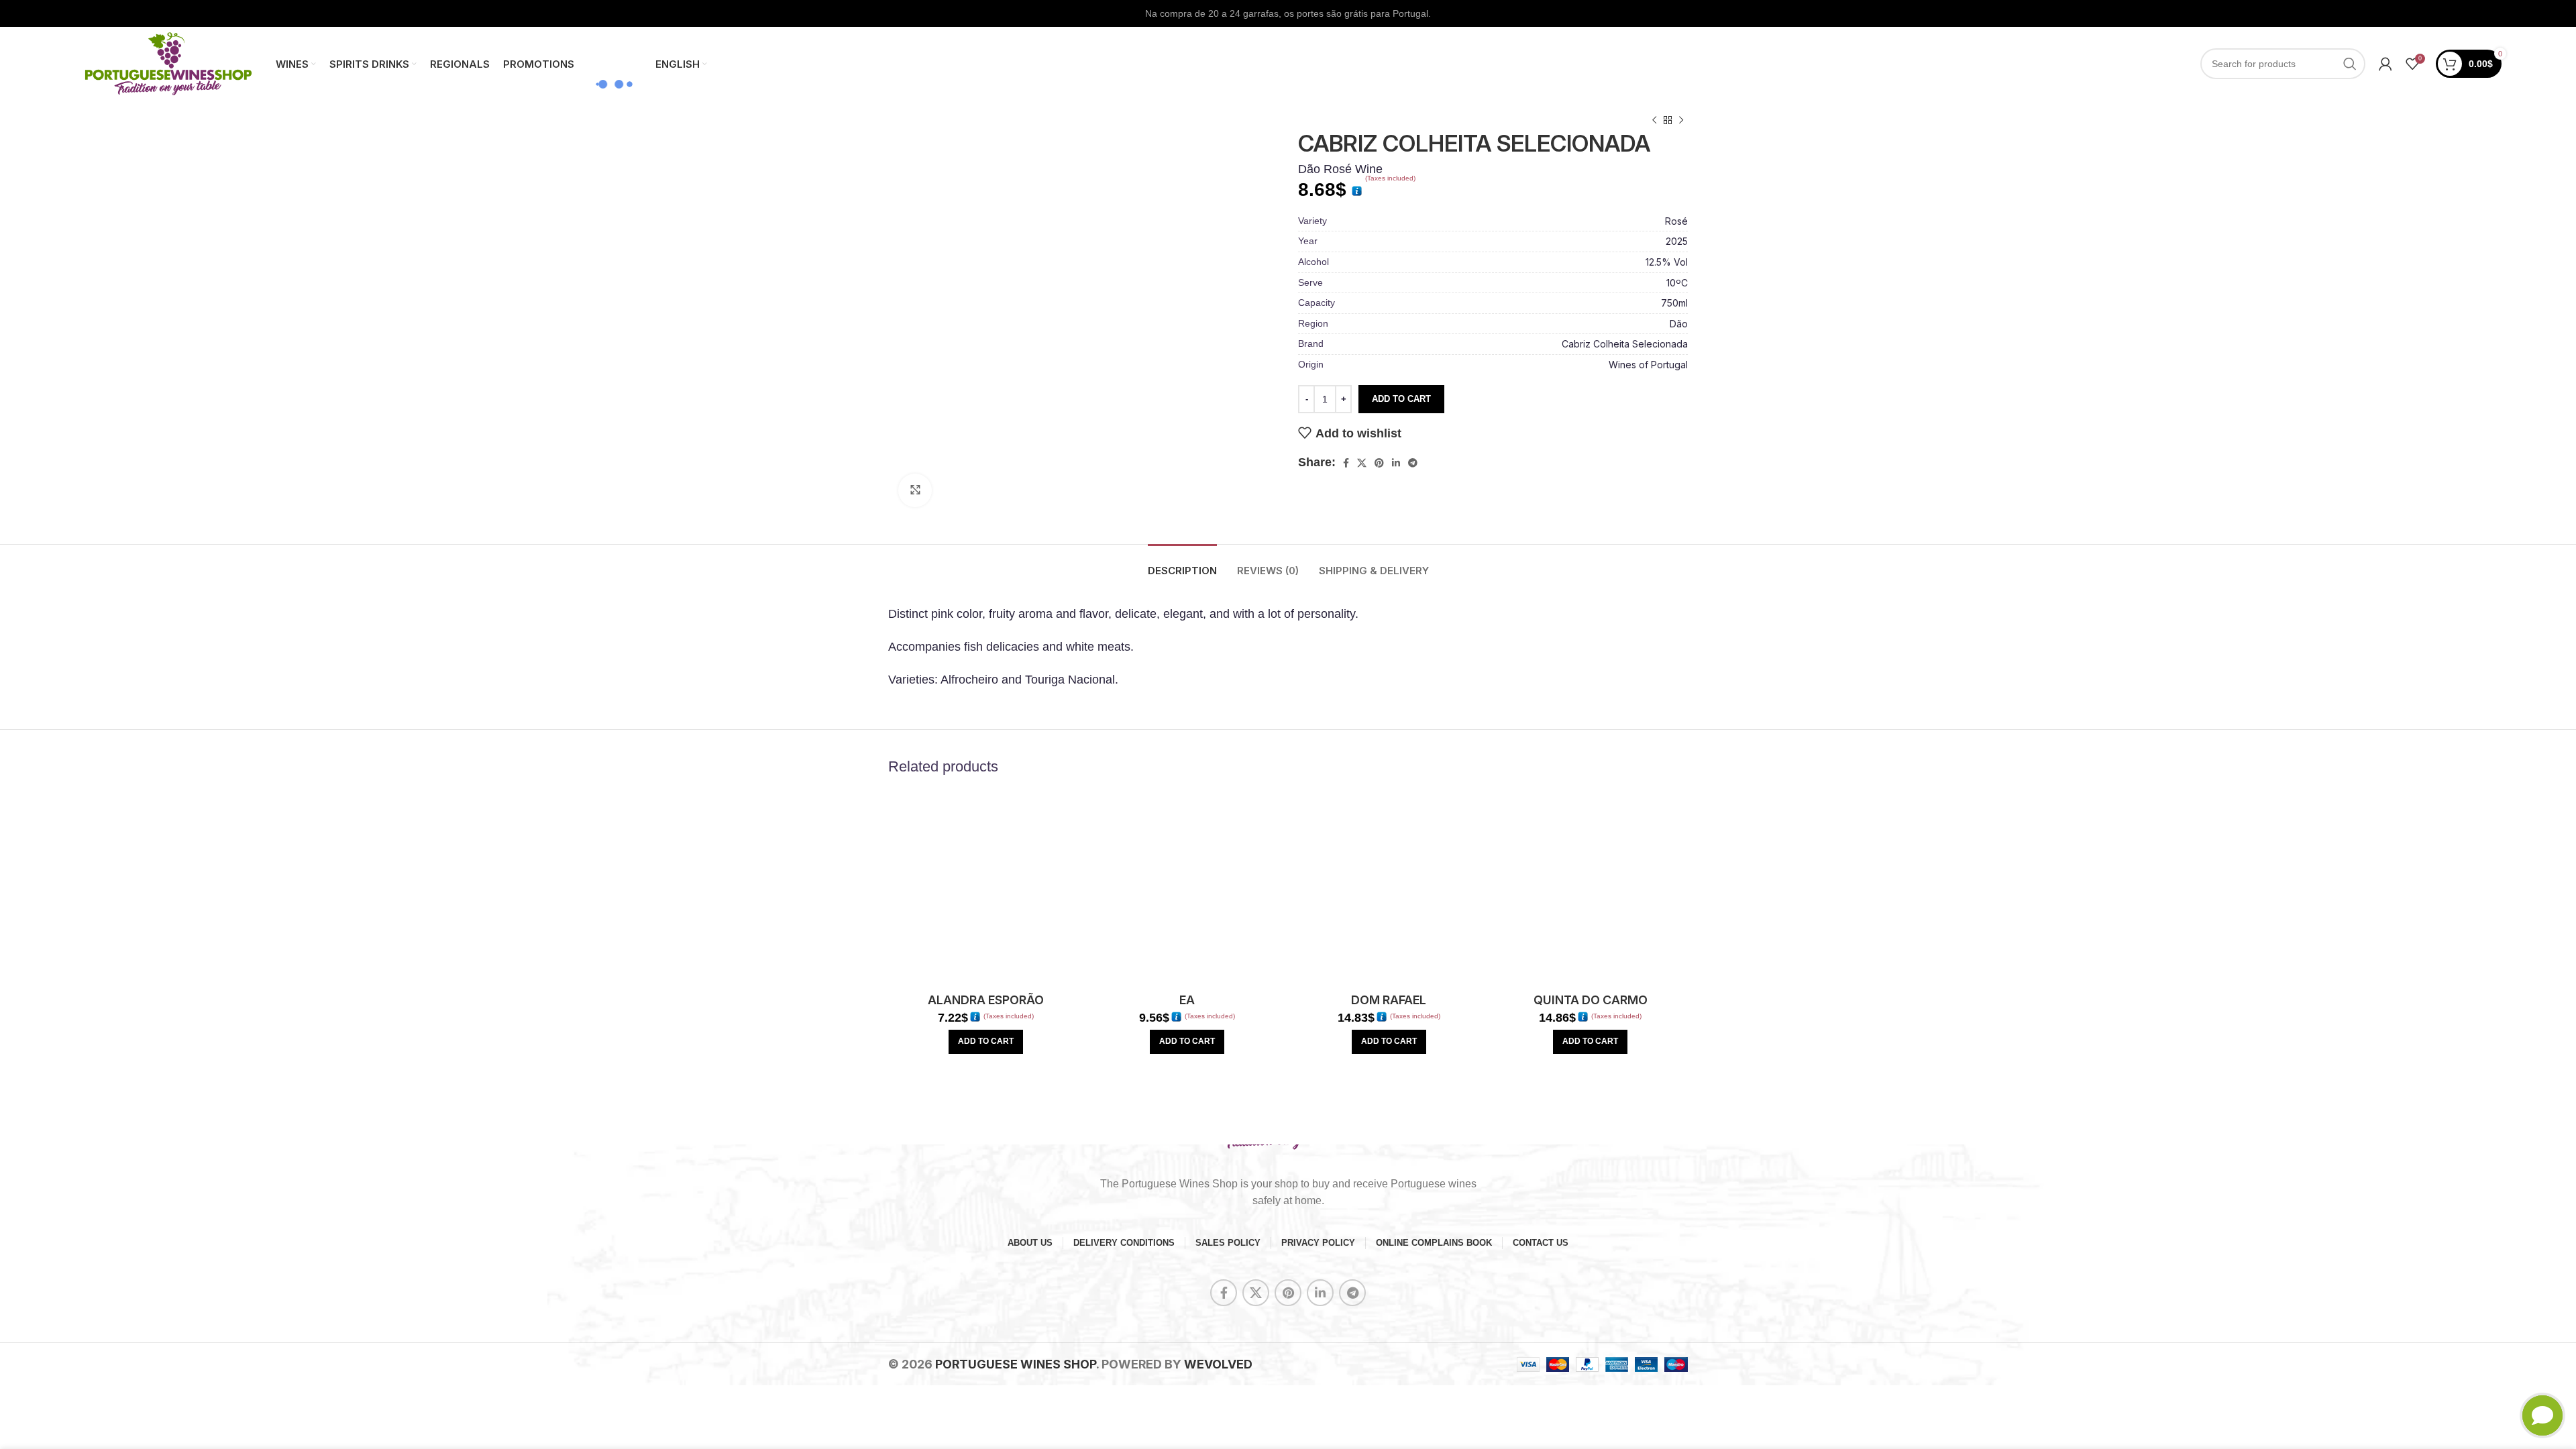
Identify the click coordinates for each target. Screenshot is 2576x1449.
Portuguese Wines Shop (1016, 1364)
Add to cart (1401, 399)
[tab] (1182, 564)
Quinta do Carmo (1591, 1000)
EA (1187, 1000)
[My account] (2385, 64)
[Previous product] (1654, 121)
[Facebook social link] (1346, 463)
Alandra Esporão (986, 1000)
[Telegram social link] (1413, 463)
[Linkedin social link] (1396, 463)
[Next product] (1681, 121)
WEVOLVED (1218, 1364)
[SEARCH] (2350, 64)
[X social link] (1362, 463)
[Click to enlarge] (915, 490)
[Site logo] (168, 63)
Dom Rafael (1389, 1000)
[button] (986, 1042)
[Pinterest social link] (1379, 463)
